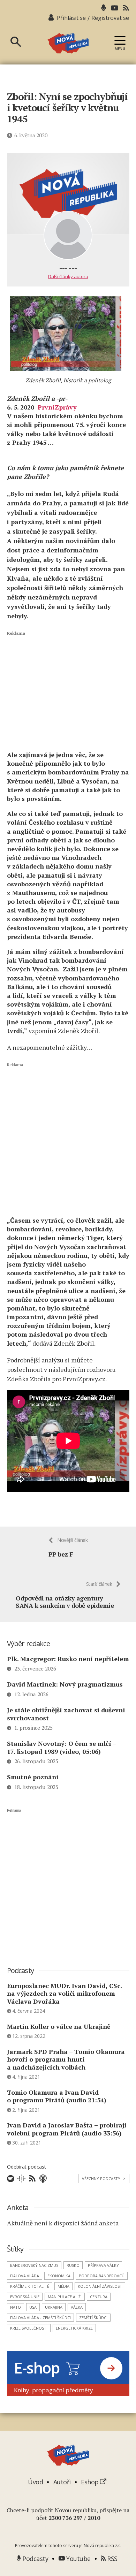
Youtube (78, 2559)
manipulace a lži (65, 2297)
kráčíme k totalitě (30, 2286)
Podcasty (35, 2559)
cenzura (99, 2297)
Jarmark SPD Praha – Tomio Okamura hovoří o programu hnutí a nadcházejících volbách (66, 2059)
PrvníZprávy (57, 407)
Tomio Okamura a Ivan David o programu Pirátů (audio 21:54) (57, 2096)
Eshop (90, 2482)
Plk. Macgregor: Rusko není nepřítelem (68, 1659)
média (63, 2286)
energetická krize (74, 2328)
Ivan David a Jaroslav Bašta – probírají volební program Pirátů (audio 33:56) (67, 2129)
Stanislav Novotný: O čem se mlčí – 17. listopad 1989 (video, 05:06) (62, 1747)
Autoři (62, 2482)
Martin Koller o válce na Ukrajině (59, 2026)
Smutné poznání (33, 1777)
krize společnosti (29, 2328)
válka (77, 2307)
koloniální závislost (100, 2286)
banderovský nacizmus (34, 2265)
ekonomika (59, 2276)
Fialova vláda (25, 2276)
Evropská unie (25, 2297)
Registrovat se (110, 18)
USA (33, 2307)
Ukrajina (54, 2307)
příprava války (103, 2265)
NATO (16, 2307)
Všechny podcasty (104, 2178)
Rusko (73, 2265)
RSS (112, 2559)
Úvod (35, 2482)
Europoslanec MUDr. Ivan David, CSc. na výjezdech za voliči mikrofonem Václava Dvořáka (64, 1993)
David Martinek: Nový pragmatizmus (65, 1684)
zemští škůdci (93, 2318)
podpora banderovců (102, 2276)
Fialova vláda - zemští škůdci (40, 2318)
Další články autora (68, 276)
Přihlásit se (71, 18)
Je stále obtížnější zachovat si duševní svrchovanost (66, 1714)
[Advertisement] (68, 690)
